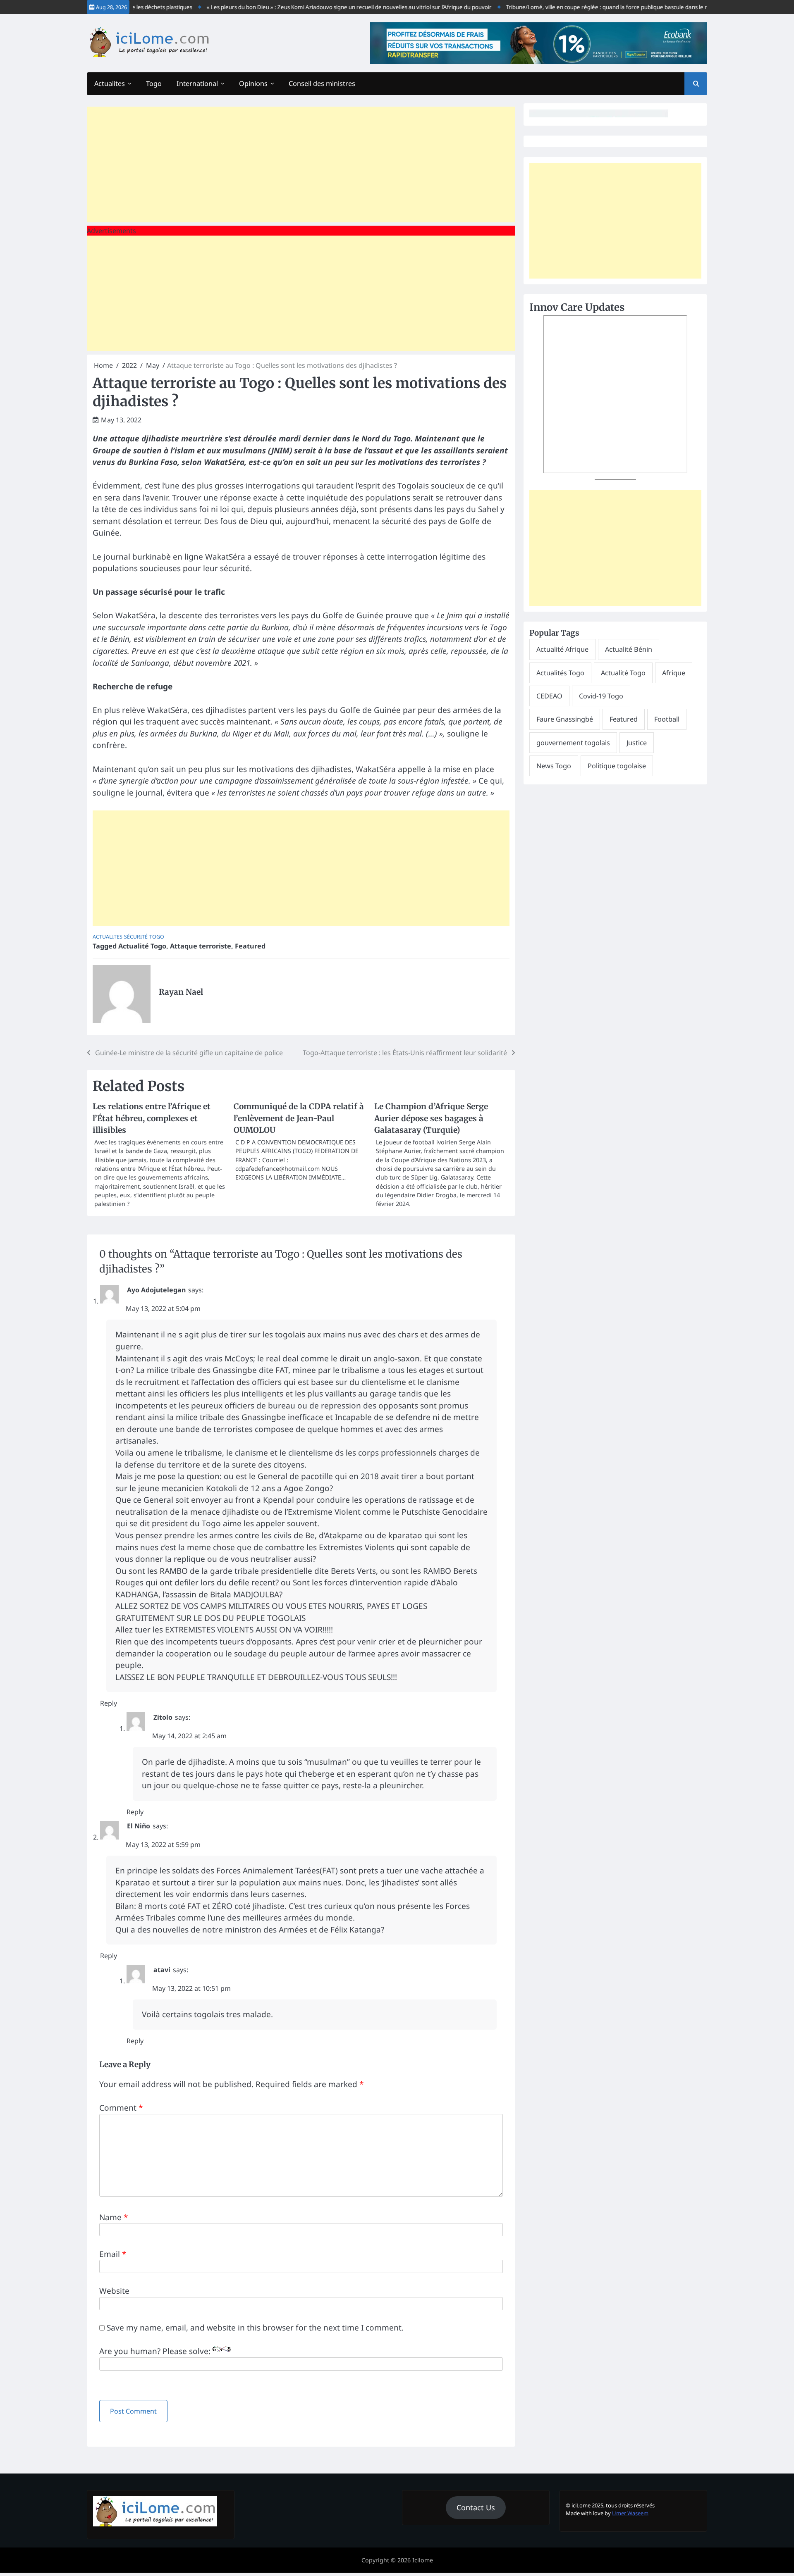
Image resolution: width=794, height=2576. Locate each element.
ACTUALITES (108, 937)
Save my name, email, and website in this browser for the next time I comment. (255, 2328)
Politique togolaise (617, 766)
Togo (154, 83)
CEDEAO (549, 696)
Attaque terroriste (201, 946)
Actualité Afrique (562, 649)
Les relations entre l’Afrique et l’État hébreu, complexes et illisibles (152, 1118)
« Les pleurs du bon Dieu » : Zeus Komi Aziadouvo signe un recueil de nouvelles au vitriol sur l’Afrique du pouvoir (316, 7)
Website (114, 2291)
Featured (250, 946)
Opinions (253, 83)
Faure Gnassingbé (565, 719)
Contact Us (476, 2507)
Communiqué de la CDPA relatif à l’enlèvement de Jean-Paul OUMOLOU (299, 1118)
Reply (109, 1703)
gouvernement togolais (573, 743)
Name (114, 2217)
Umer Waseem (630, 2513)
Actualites (110, 83)
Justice (637, 743)
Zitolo (163, 1717)
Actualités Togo (560, 673)
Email (113, 2254)
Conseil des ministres (322, 83)
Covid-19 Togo (601, 696)
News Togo (554, 766)
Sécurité (136, 937)
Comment (121, 2108)
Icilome (423, 2560)
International (197, 83)
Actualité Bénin (629, 649)
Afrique (674, 673)
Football (667, 719)
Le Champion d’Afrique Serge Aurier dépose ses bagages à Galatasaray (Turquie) (431, 1118)
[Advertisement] (301, 164)
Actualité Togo (142, 946)
